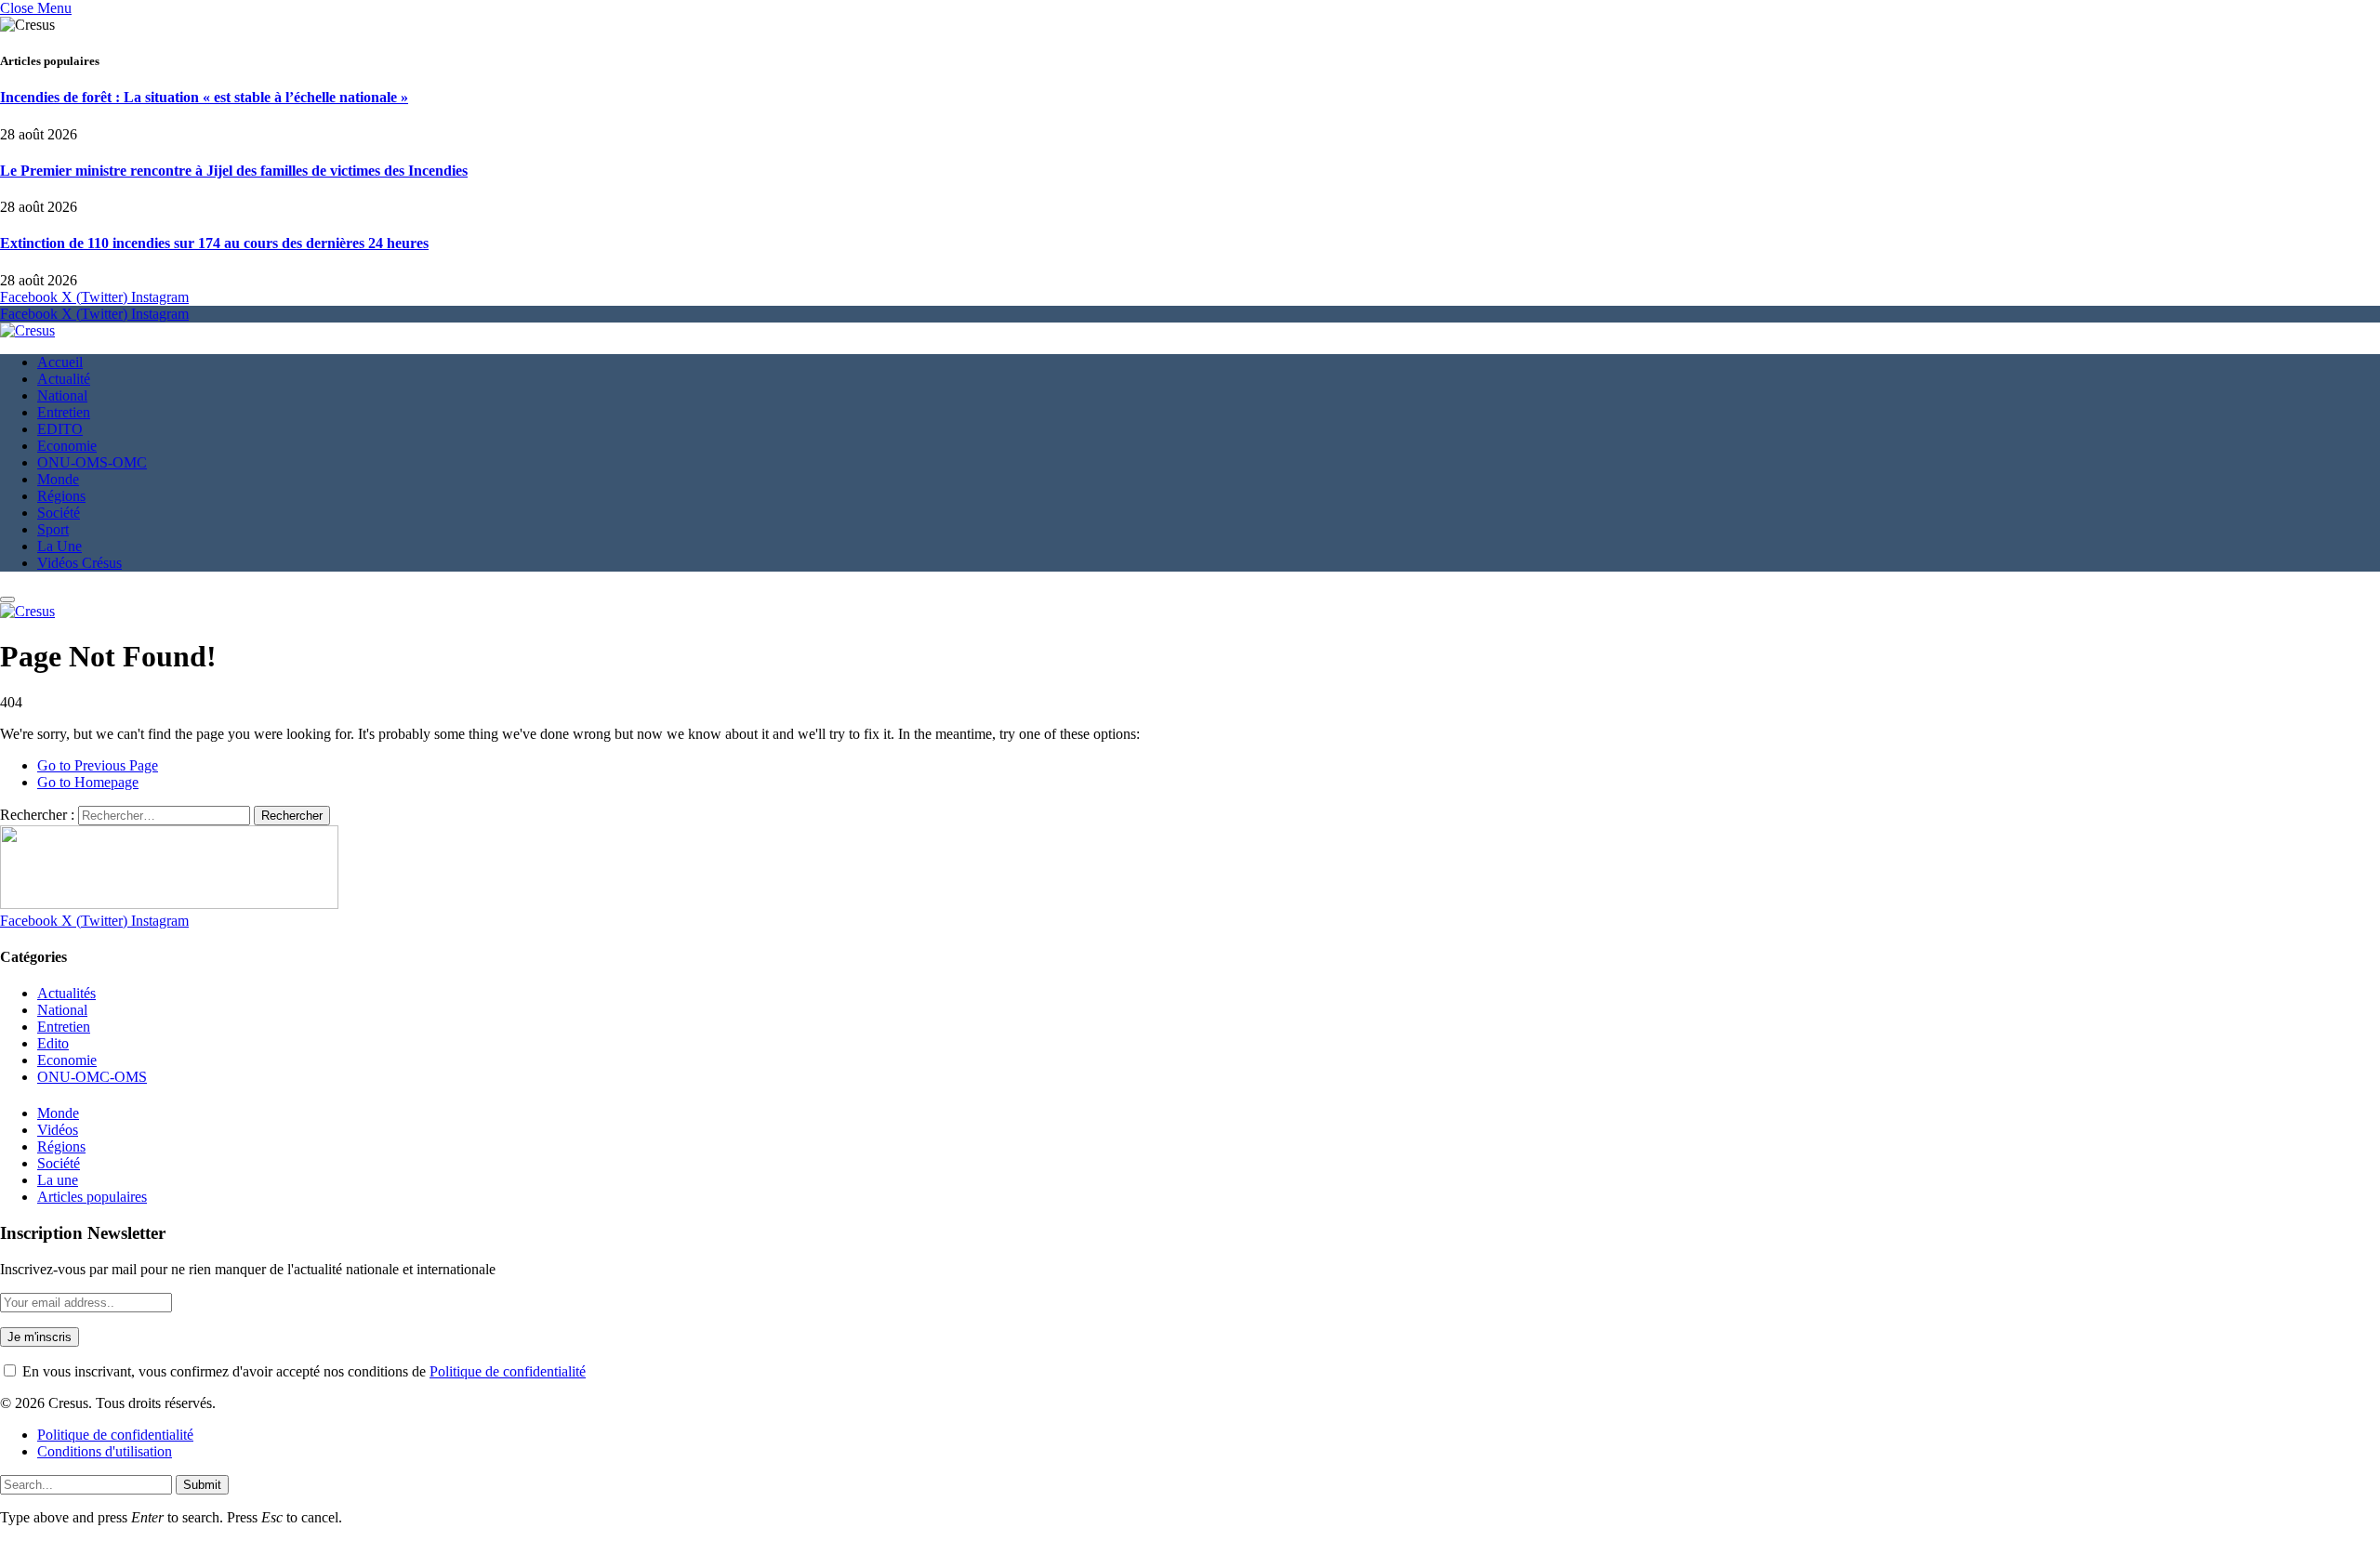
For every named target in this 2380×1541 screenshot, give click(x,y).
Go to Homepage (88, 782)
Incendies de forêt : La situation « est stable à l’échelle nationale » (204, 97)
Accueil (60, 362)
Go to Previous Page (98, 765)
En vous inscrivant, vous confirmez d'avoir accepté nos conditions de (302, 1371)
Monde (58, 479)
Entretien (64, 412)
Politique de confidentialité (508, 1371)
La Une (59, 546)
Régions (61, 496)
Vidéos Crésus (79, 563)
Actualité (64, 379)
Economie (67, 446)
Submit (202, 1485)
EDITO (60, 429)
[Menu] (7, 599)
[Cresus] (27, 330)
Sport (53, 529)
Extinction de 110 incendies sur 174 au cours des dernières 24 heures (214, 243)
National (62, 395)
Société (59, 513)
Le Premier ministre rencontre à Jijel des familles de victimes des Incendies (234, 171)
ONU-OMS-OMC (92, 462)
